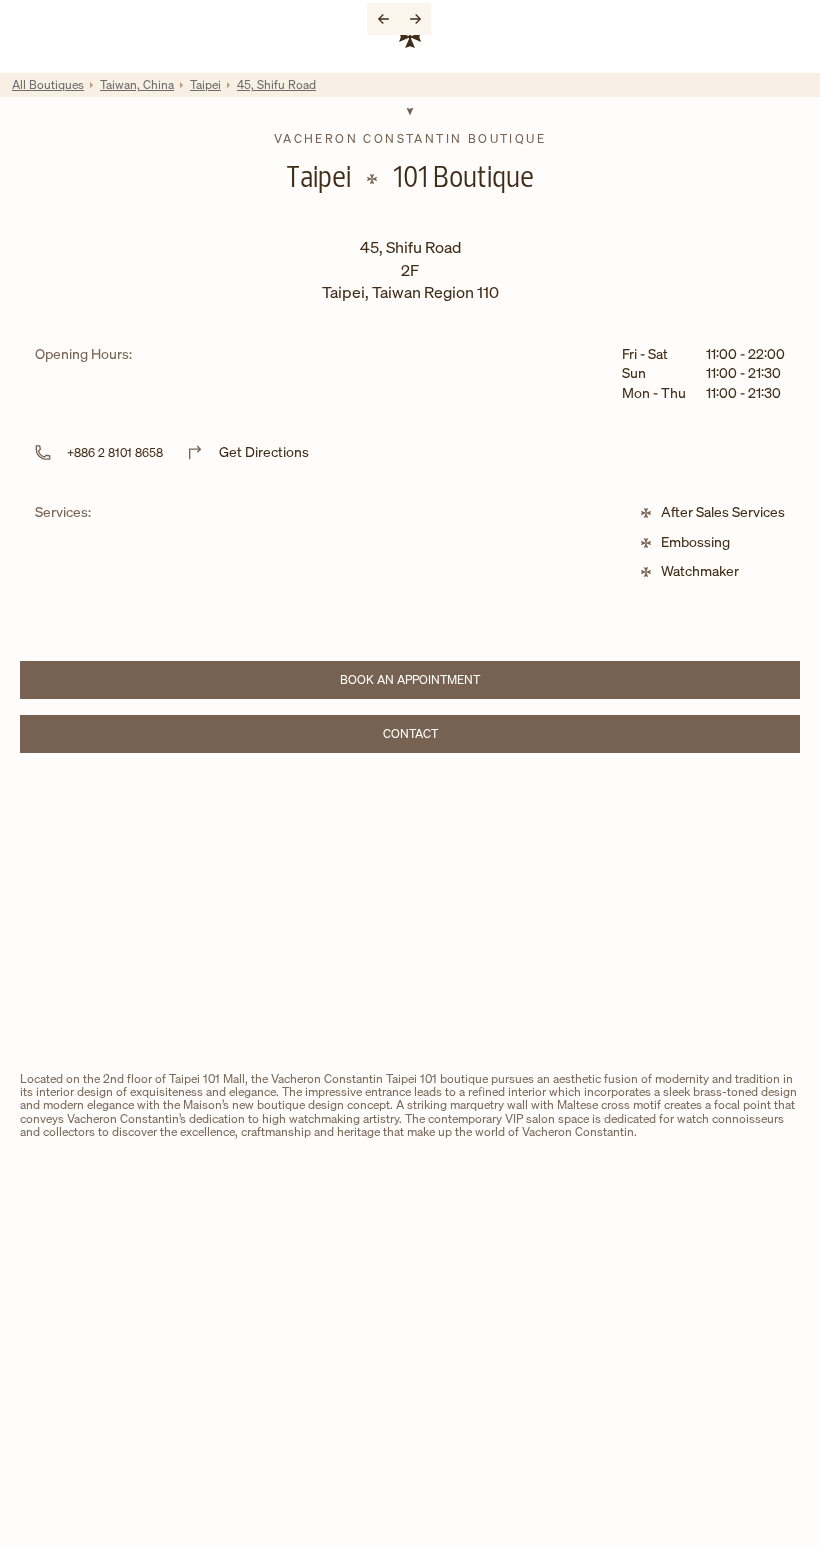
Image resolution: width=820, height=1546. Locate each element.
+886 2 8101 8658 (115, 452)
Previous (383, 19)
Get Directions (264, 451)
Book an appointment (444, 682)
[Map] (410, 916)
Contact (466, 736)
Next (415, 19)
